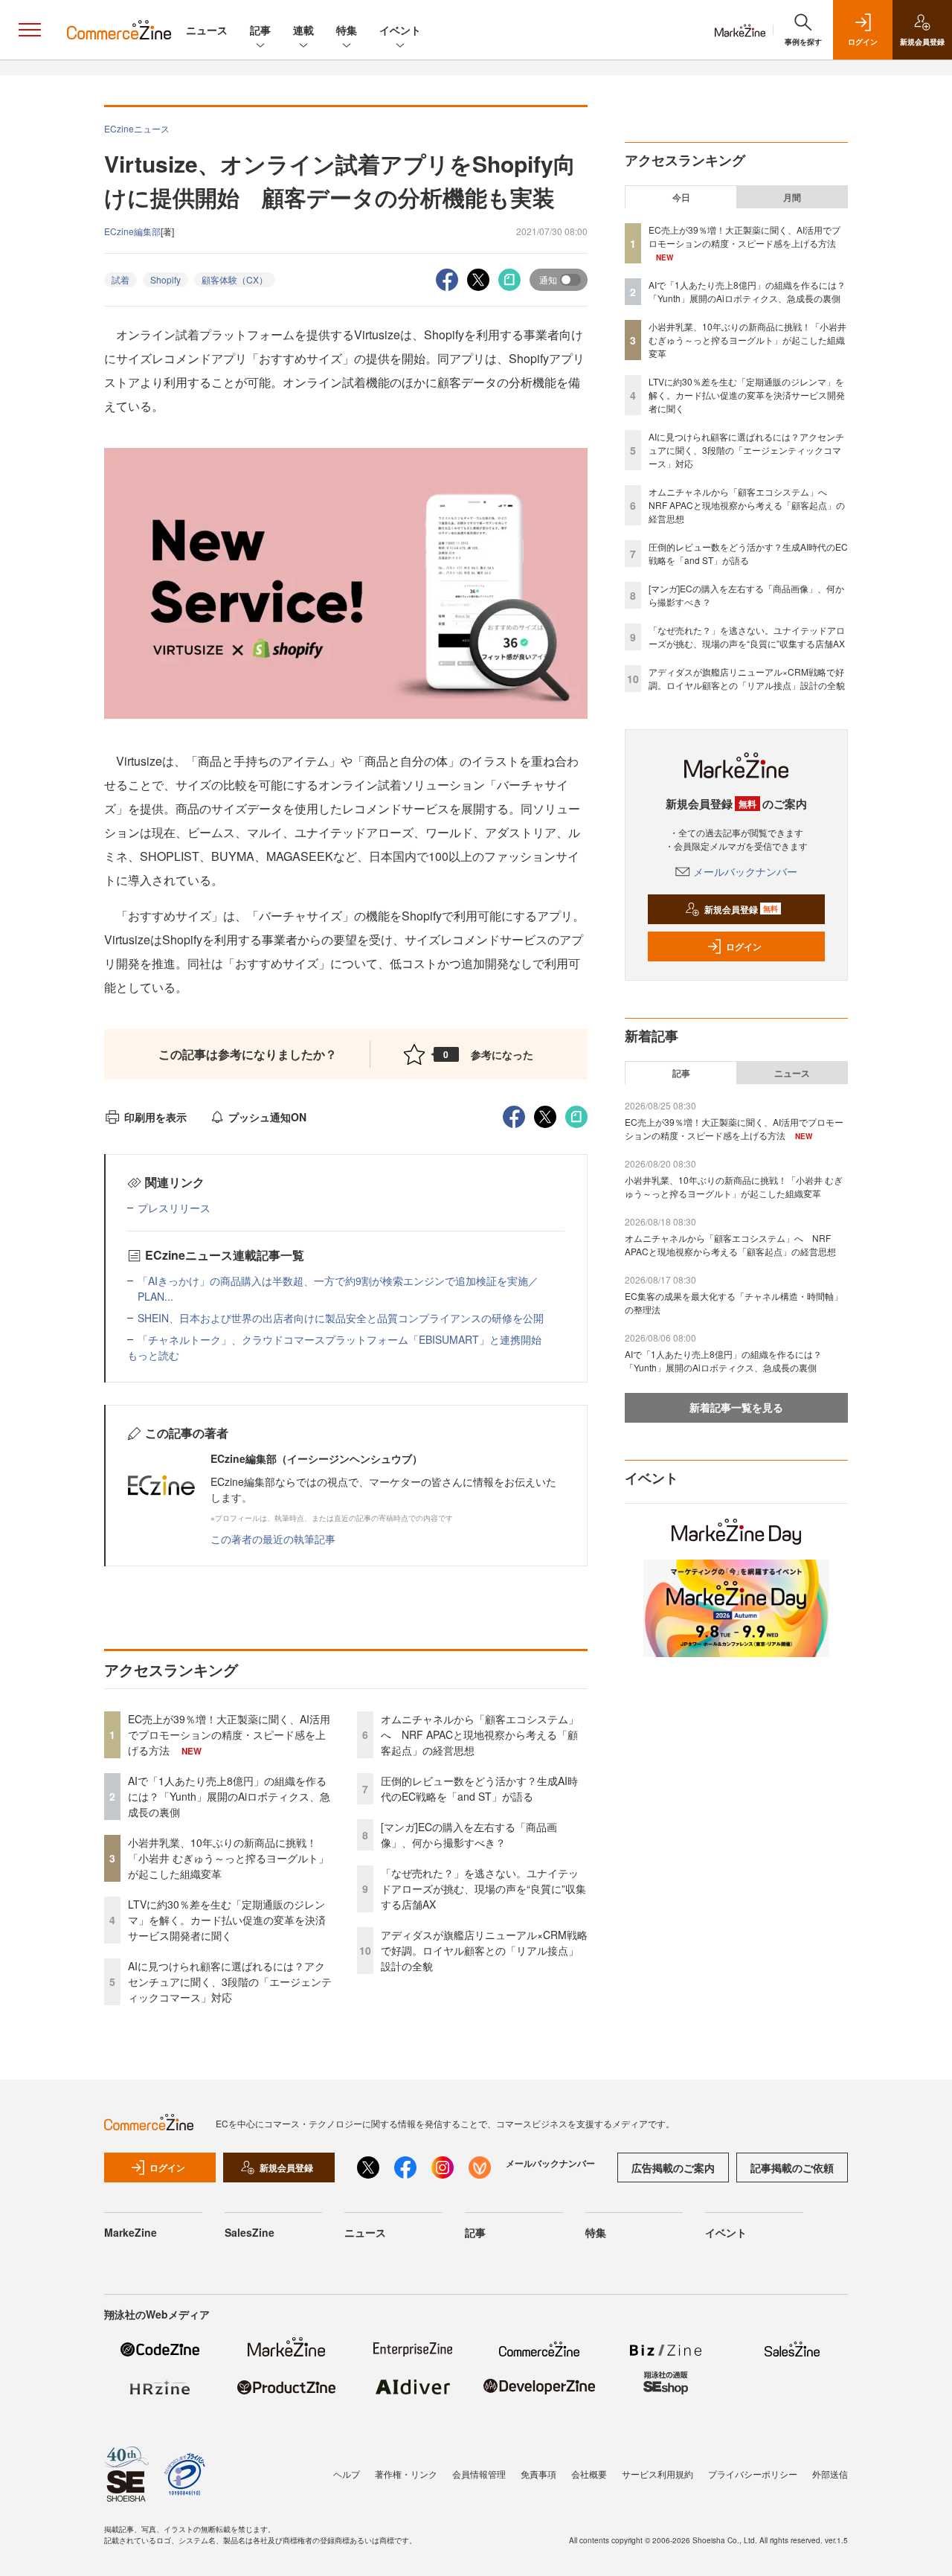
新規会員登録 (741, 909)
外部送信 (830, 2474)
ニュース (207, 30)
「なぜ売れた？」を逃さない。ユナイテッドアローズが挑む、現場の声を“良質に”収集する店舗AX (483, 1888)
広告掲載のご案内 (673, 2168)
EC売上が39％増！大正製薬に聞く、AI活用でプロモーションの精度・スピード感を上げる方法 (229, 1734)
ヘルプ (347, 2474)
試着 (120, 279)
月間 (792, 197)
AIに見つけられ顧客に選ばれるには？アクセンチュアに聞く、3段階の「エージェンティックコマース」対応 (230, 1981)
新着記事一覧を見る (736, 1407)
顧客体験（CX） (235, 279)
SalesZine (250, 2232)
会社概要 (589, 2474)
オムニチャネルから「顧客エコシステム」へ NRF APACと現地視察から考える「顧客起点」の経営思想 (480, 1734)
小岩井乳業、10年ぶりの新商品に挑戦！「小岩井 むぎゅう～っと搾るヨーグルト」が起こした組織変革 (228, 1858)
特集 (347, 30)
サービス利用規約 (657, 2474)
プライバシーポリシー (753, 2474)
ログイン (744, 946)
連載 (303, 30)
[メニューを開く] (30, 30)
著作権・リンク (406, 2474)
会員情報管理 (479, 2474)
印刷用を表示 (155, 1117)
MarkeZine (131, 2232)
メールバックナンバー (745, 871)
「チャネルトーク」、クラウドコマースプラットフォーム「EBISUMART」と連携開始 (340, 1339)
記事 (260, 30)
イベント (400, 30)
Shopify (165, 279)
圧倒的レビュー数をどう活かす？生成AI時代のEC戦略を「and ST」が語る (479, 1788)
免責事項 (538, 2474)
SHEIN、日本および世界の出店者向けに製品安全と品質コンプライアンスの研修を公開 (341, 1318)
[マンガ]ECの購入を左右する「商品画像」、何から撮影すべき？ (469, 1835)
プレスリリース (174, 1208)
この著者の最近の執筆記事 (273, 1539)
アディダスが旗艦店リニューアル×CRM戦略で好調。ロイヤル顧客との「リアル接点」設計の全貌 (484, 1950)
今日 (681, 197)
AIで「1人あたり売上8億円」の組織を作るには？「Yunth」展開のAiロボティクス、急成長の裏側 (229, 1796)
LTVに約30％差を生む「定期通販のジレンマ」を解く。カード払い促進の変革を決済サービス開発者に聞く (227, 1920)
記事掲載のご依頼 (792, 2168)
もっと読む (153, 1355)
